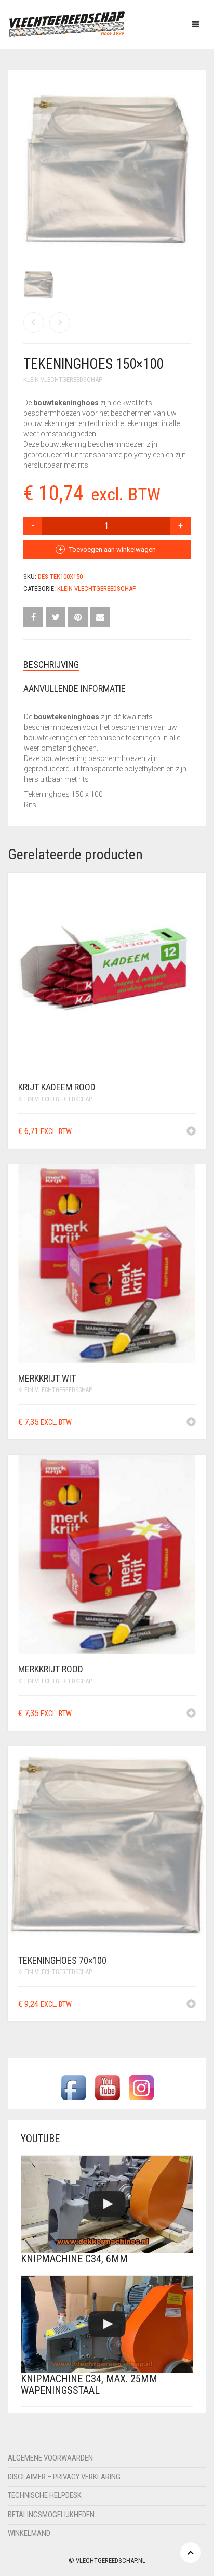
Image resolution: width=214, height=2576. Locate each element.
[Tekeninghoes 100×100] (34, 323)
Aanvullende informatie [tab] (75, 688)
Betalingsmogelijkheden (51, 2515)
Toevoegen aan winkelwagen (112, 550)
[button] (191, 1132)
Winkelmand (29, 2533)
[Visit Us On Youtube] (107, 2087)
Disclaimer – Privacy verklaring (64, 2477)
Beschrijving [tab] (51, 665)
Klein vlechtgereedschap (63, 379)
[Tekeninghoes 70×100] (60, 323)
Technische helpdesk (45, 2495)
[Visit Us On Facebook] (73, 2087)
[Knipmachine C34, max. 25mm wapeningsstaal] (107, 2324)
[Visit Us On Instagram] (141, 2087)
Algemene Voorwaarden (50, 2458)
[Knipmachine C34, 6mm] (107, 2204)
